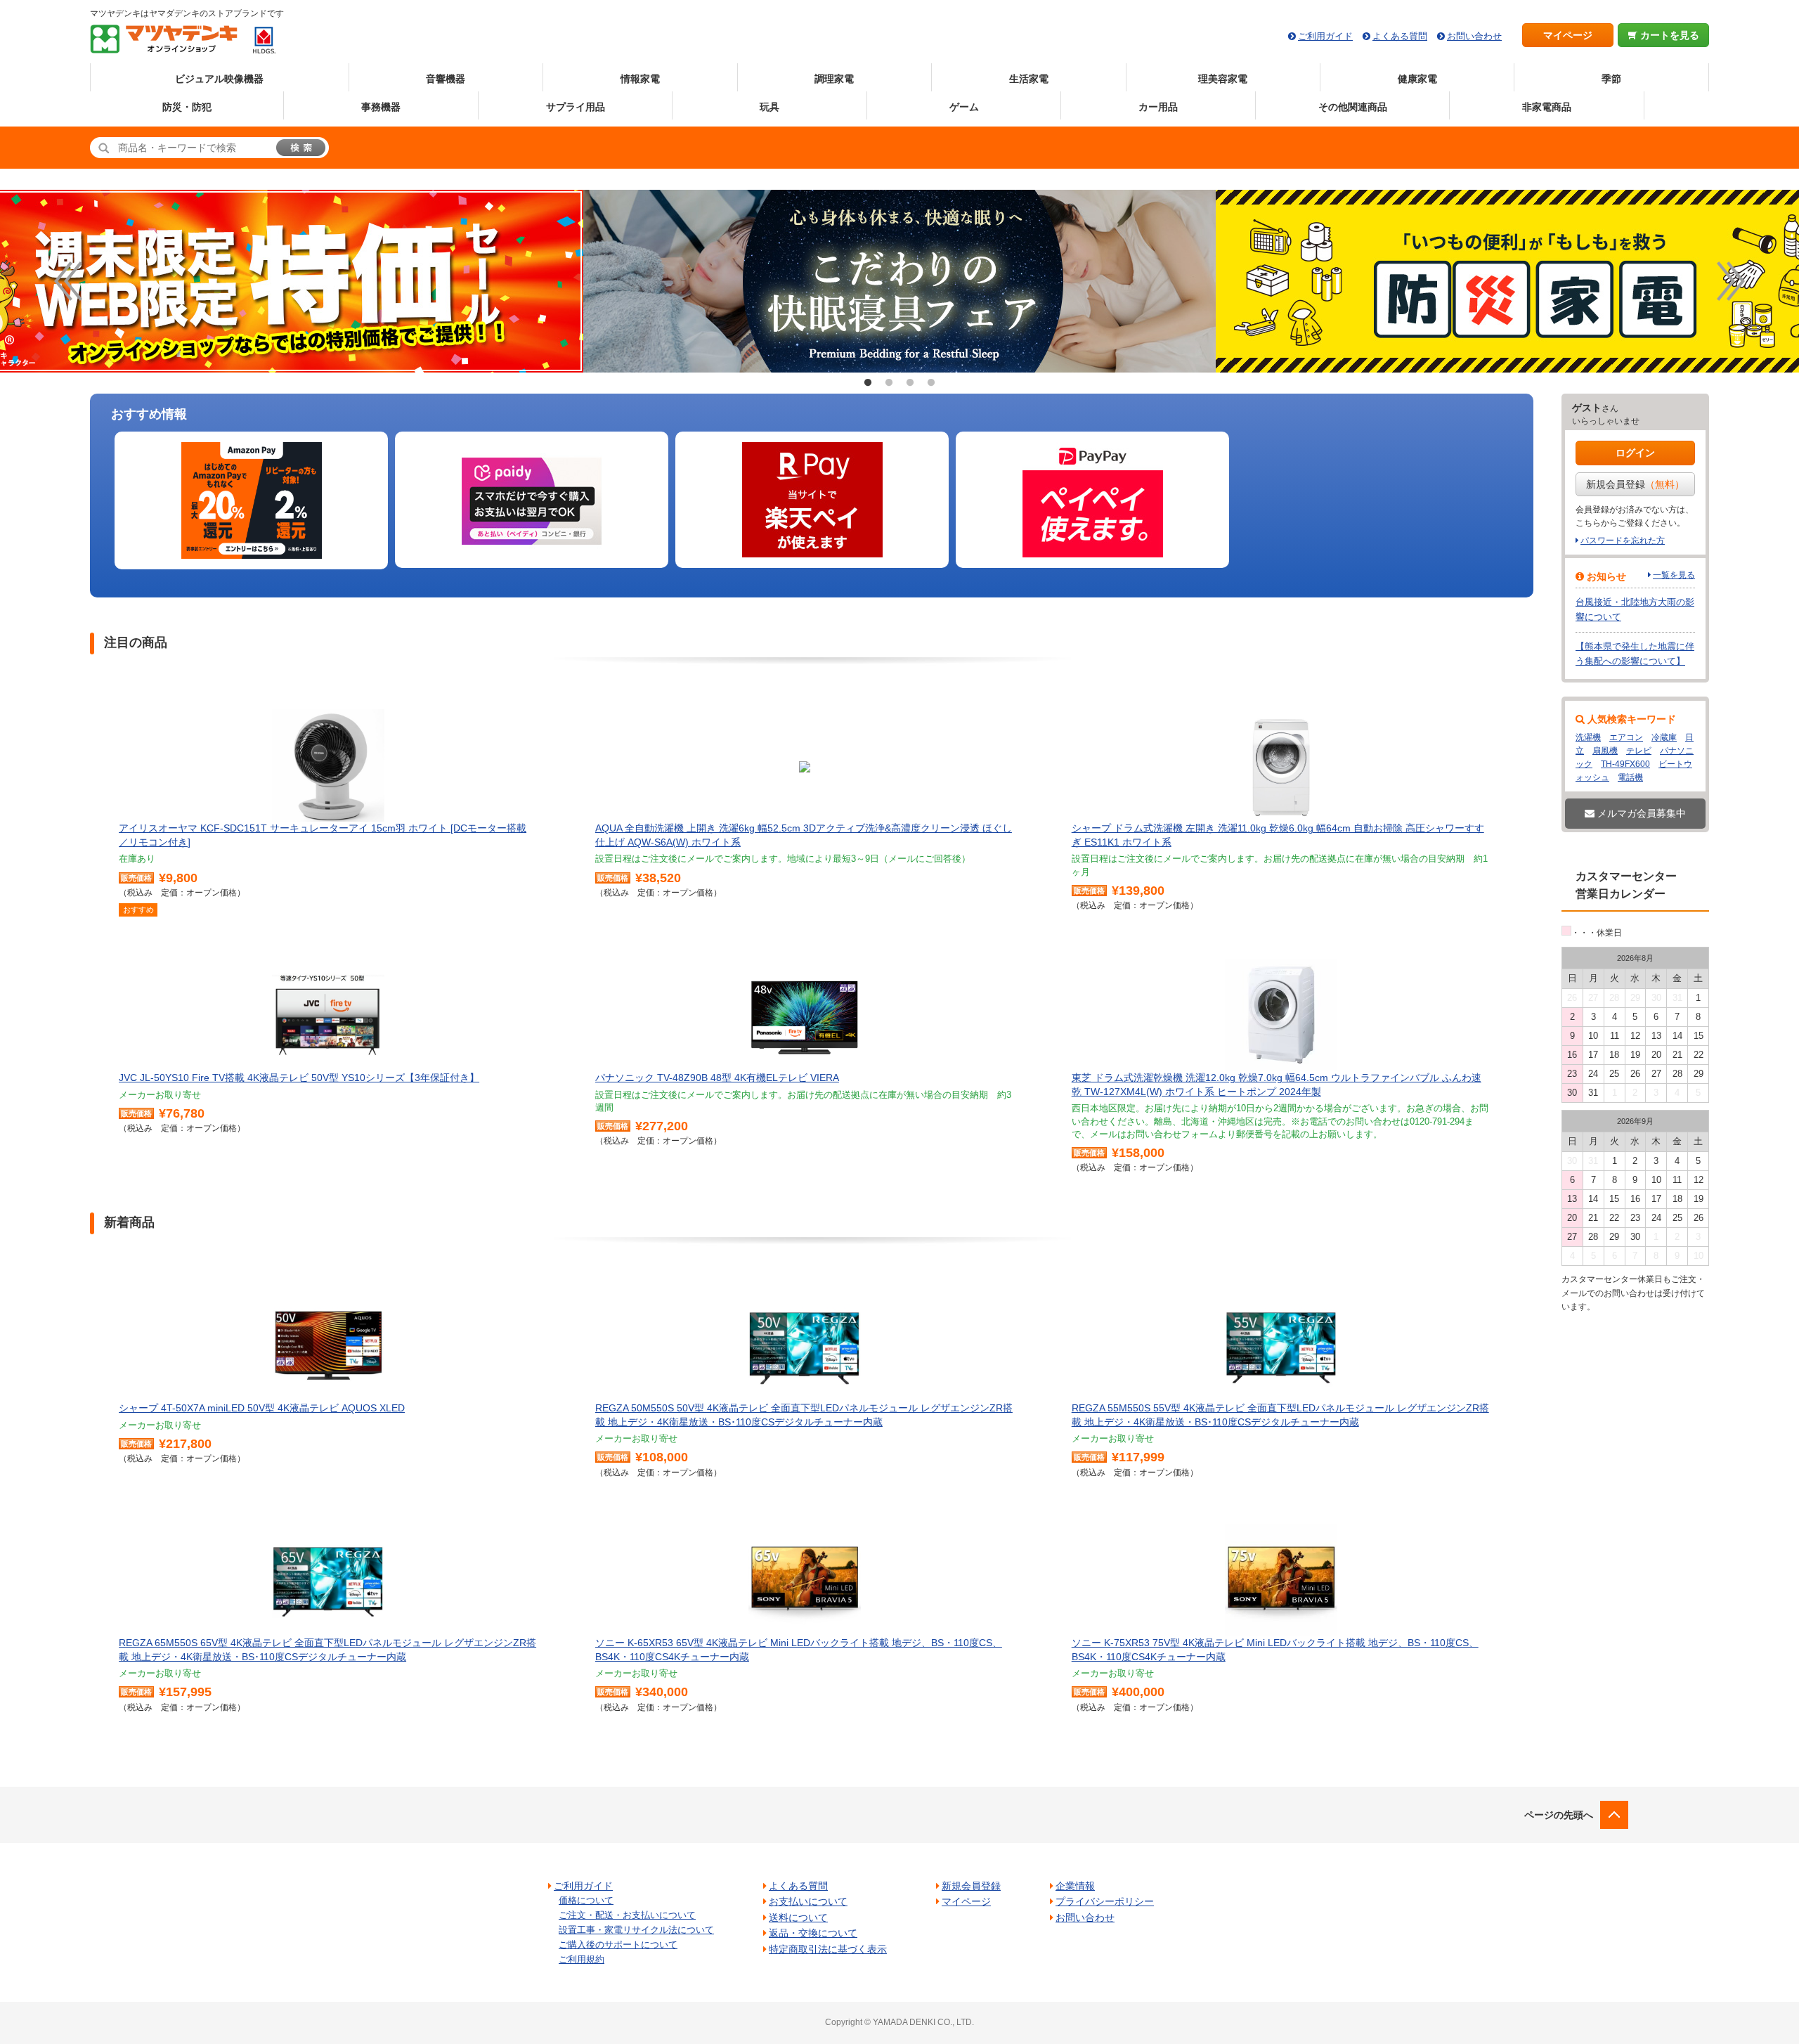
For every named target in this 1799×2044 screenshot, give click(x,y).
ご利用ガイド (1325, 36)
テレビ (1639, 751)
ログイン (1635, 453)
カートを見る (1668, 35)
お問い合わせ (1474, 36)
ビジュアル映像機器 (219, 79)
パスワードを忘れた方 (1623, 541)
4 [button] (931, 383)
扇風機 (1605, 751)
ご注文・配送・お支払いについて (627, 1915)
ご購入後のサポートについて (618, 1945)
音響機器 (446, 79)
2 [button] (889, 383)
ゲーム (964, 107)
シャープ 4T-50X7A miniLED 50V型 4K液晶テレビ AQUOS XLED (262, 1408)
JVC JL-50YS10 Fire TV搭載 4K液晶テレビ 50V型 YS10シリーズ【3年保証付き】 (299, 1078)
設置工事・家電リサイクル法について (636, 1930)
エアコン (1626, 737)
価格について (586, 1900)
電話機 (1630, 777)
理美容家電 (1223, 79)
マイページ (1568, 35)
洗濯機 (1588, 737)
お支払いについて (808, 1901)
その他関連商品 (1353, 107)
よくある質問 (1400, 36)
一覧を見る (1674, 575)
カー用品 (1158, 107)
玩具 (769, 107)
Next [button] (1731, 281)
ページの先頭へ (1559, 1815)
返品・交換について (813, 1933)
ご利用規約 (582, 1959)
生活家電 (1029, 79)
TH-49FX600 (1625, 764)
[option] (899, 281)
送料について (798, 1917)
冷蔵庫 (1664, 737)
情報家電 (640, 79)
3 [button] (910, 383)
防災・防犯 (187, 107)
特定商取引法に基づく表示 (828, 1949)
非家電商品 (1547, 107)
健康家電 (1417, 79)
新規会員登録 (1635, 484)
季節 (1611, 79)
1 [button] (868, 383)
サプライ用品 (576, 107)
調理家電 (834, 79)
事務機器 (381, 107)
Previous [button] (68, 281)
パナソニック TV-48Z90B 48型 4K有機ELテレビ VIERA (717, 1078)
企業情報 (1075, 1886)
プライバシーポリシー (1105, 1901)
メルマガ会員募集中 (1640, 813)
